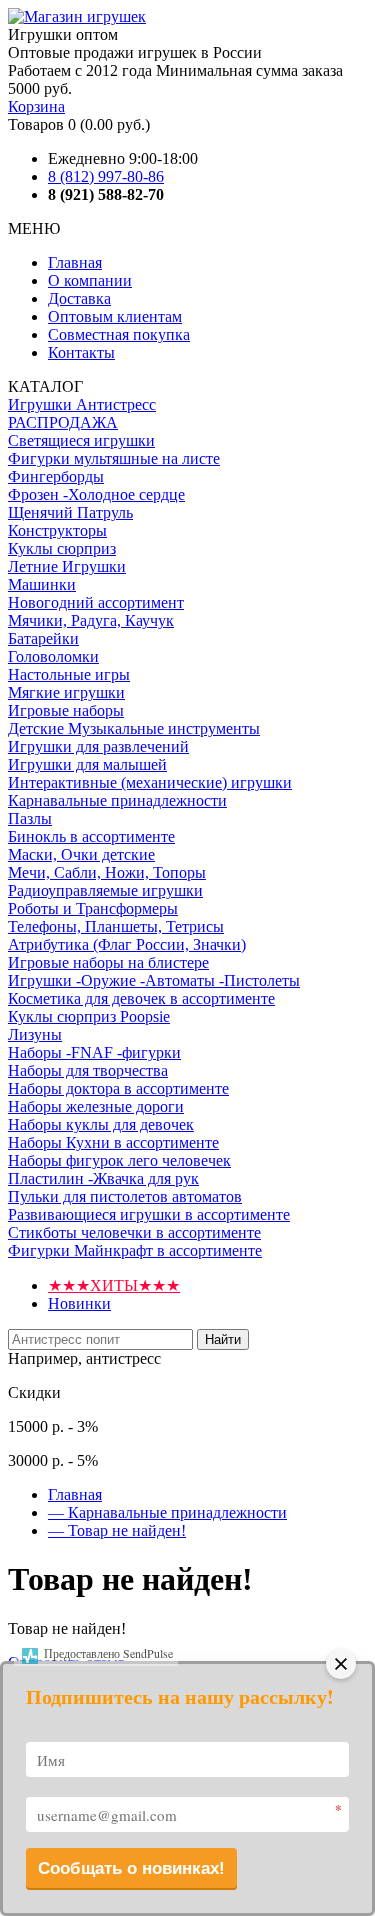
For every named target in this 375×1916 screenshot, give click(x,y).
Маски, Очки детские (81, 854)
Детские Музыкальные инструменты (134, 728)
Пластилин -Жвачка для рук (103, 1178)
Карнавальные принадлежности (117, 800)
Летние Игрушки (67, 566)
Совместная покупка (119, 334)
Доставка (79, 298)
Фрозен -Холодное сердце (96, 494)
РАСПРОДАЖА (63, 422)
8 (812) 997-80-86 (106, 176)
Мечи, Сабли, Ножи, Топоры (107, 872)
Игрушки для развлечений (98, 746)
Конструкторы (57, 530)
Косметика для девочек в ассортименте (141, 998)
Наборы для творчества (88, 1070)
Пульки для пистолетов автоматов (125, 1196)
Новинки (79, 1303)
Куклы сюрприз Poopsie (89, 1016)
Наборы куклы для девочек (101, 1124)
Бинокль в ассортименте (91, 836)
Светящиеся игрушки (81, 440)
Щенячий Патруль (70, 512)
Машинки (42, 584)
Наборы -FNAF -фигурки (94, 1052)
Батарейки (43, 638)
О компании (90, 280)
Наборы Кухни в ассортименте (113, 1142)
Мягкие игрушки (66, 692)
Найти (223, 1339)
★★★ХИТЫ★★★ (114, 1285)
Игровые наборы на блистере (108, 962)
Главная (75, 262)
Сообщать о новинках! (131, 1868)
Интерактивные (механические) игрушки (150, 782)
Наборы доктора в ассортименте (118, 1088)
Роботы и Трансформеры (93, 908)
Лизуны (35, 1034)
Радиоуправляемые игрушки (105, 890)
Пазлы (30, 818)
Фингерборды (56, 476)
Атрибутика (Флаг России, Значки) (127, 944)
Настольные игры (69, 674)
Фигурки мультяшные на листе (114, 458)
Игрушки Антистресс (82, 404)
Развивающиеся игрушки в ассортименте (149, 1214)
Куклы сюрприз (62, 548)
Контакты (81, 352)
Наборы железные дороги (96, 1106)
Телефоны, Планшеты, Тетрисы (116, 926)
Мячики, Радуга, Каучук (91, 620)
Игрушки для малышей (87, 764)
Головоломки (53, 656)
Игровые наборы (66, 710)
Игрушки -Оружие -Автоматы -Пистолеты (154, 980)
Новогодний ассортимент (96, 602)
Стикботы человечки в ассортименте (134, 1232)
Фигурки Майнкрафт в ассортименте (135, 1250)
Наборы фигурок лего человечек (119, 1160)
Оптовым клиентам (115, 316)
